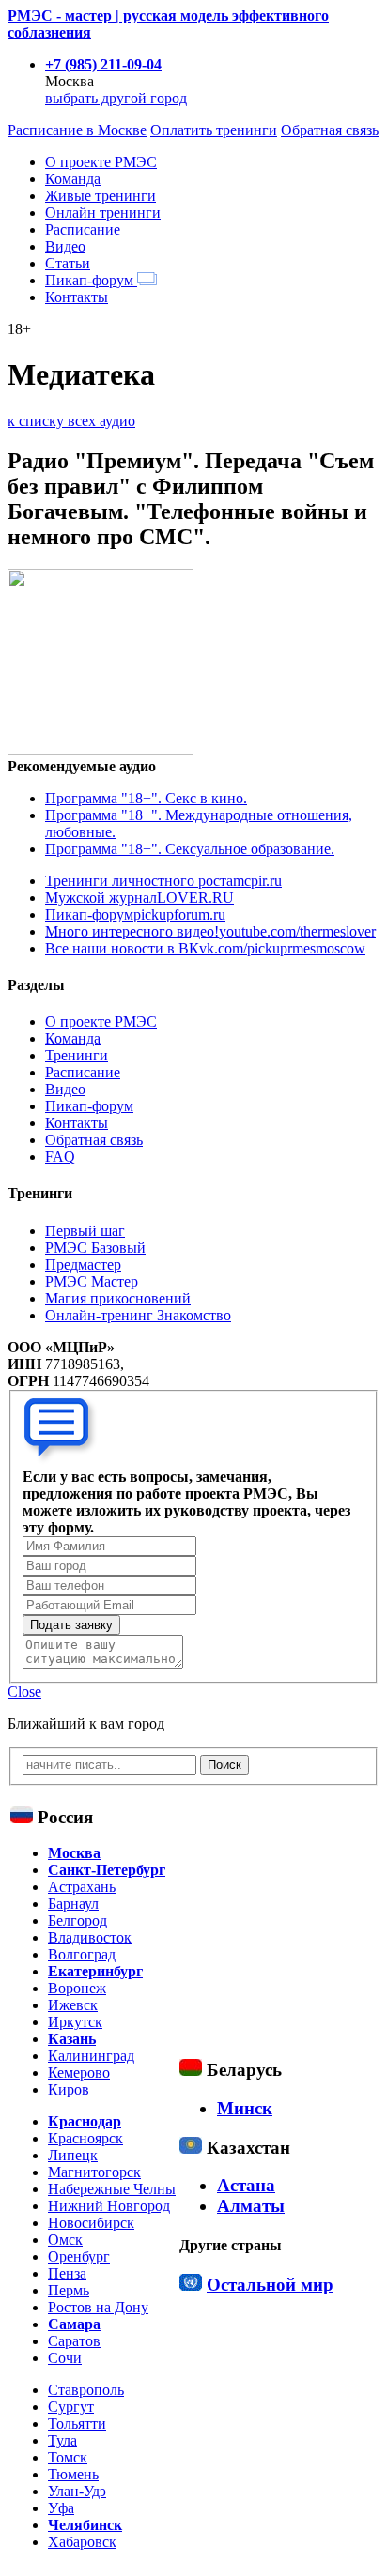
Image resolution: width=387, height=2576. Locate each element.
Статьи (68, 263)
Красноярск (85, 2138)
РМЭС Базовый (95, 1248)
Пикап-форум (91, 280)
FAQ (60, 1157)
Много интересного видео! (210, 931)
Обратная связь (330, 130)
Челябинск (85, 2525)
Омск (65, 2240)
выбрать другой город (116, 98)
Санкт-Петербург (107, 1870)
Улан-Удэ (77, 2491)
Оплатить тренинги (214, 130)
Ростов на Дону (98, 2307)
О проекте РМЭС (101, 162)
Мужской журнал (139, 898)
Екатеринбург (95, 1971)
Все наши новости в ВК (205, 948)
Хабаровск (82, 2542)
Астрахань (82, 1887)
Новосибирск (91, 2223)
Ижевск (73, 2005)
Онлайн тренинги (103, 213)
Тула (62, 2440)
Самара (74, 2324)
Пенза (67, 2273)
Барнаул (73, 1904)
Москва (74, 1853)
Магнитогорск (94, 2172)
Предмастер (83, 1265)
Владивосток (90, 1937)
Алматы (251, 2206)
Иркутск (75, 2022)
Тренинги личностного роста (163, 881)
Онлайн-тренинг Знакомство (138, 1315)
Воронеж (77, 1988)
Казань (72, 2039)
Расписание (83, 229)
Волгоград (82, 1954)
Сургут (71, 2407)
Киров (69, 2089)
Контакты (77, 297)
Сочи (65, 2358)
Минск (245, 2108)
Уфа (61, 2508)
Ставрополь (86, 2390)
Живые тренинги (101, 196)
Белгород (77, 1921)
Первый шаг (85, 1231)
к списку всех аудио (71, 421)
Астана (246, 2185)
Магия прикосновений (118, 1298)
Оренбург (79, 2256)
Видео (65, 246)
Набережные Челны (112, 2189)
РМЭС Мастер (92, 1281)
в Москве (77, 130)
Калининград (91, 2056)
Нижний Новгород (109, 2206)
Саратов (74, 2341)
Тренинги (77, 1055)
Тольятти (77, 2424)
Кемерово (79, 2073)
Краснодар (85, 2121)
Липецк (73, 2155)
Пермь (69, 2290)
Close (24, 1692)
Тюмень (73, 2474)
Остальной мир (270, 2285)
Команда (73, 179)
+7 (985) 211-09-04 (103, 64)
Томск (68, 2457)
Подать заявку (71, 1625)
